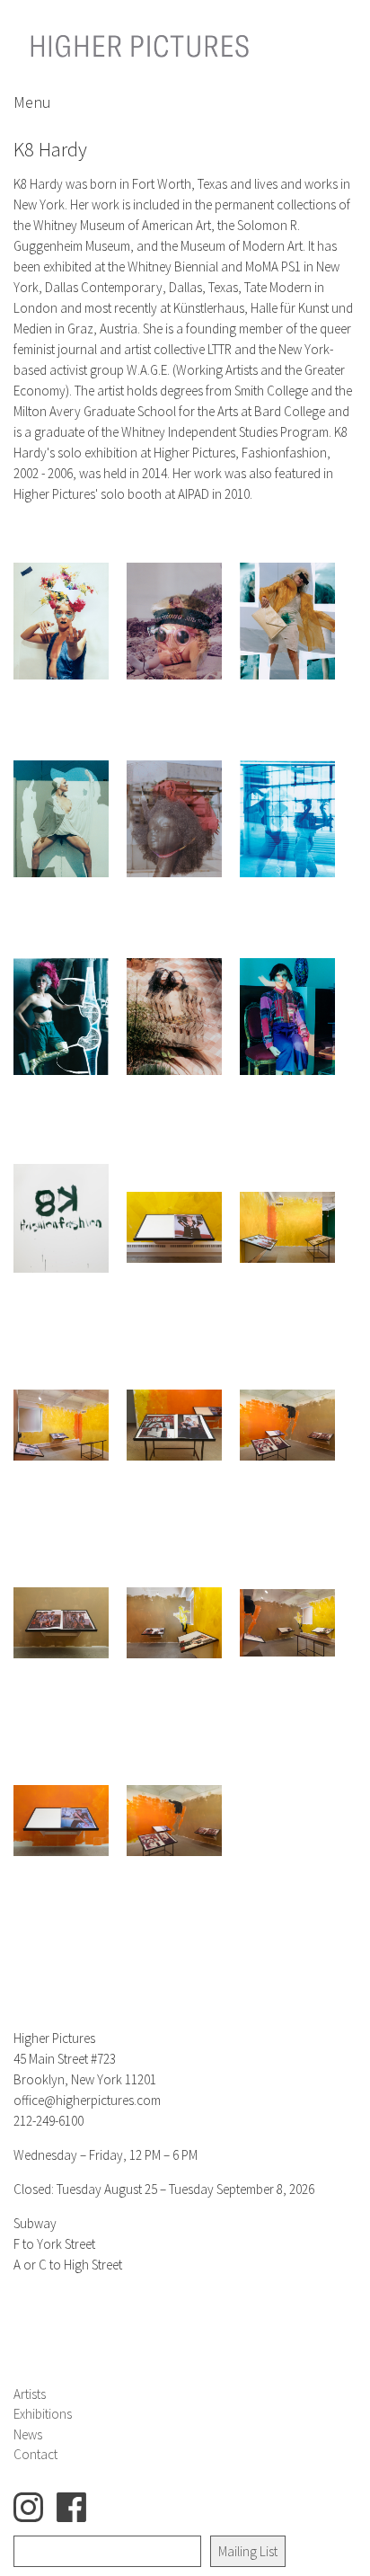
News (28, 2434)
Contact (35, 2454)
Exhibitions (43, 2414)
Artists (30, 2394)
